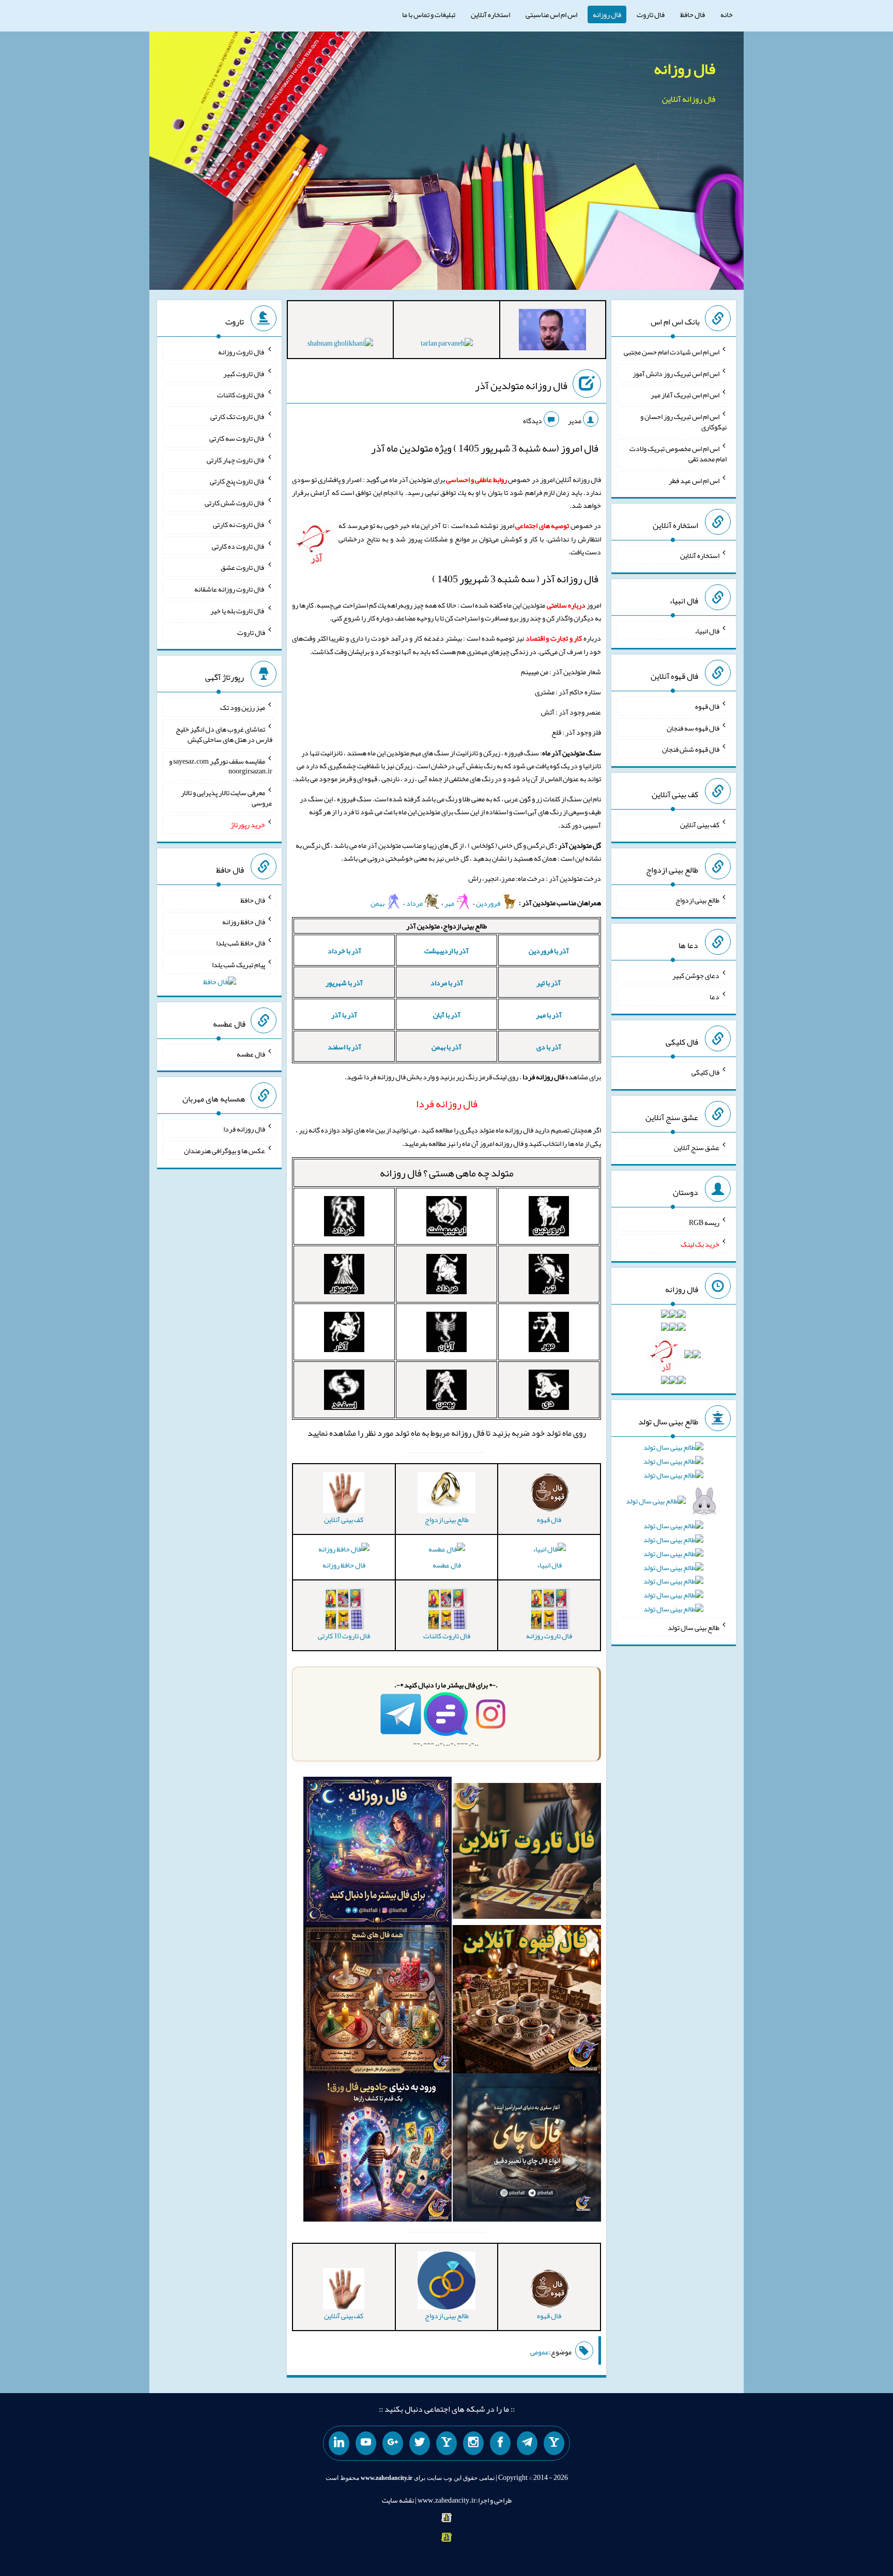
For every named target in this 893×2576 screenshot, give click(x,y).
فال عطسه (447, 1565)
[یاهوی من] (554, 2443)
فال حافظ (692, 14)
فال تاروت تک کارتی (238, 416)
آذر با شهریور (344, 983)
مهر (450, 903)
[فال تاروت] (527, 1853)
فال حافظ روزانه (344, 1565)
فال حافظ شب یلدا (241, 943)
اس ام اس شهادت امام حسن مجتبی (672, 352)
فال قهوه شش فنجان (691, 749)
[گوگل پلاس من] (393, 2443)
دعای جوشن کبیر (696, 975)
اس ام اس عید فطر (694, 480)
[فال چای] (527, 2150)
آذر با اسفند (344, 1047)
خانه (727, 14)
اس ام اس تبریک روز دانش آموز (676, 373)
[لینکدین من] (339, 2443)
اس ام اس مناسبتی (551, 14)
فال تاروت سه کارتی (237, 438)
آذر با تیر (549, 983)
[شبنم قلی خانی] (340, 345)
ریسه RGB (704, 1222)
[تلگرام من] (527, 2443)
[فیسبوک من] (500, 2443)
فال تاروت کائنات (241, 395)
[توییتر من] (420, 2443)
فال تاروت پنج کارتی (237, 481)
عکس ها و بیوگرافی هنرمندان (225, 1151)
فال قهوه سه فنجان (693, 727)
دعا (714, 997)
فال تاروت (651, 14)
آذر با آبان (447, 1015)
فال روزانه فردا (244, 1129)
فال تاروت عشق (243, 567)
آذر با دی (549, 1047)
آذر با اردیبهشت (446, 951)
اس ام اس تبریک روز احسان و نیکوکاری (683, 422)
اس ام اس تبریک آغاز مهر (685, 395)
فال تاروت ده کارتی (238, 546)
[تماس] (446, 2443)
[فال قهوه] (527, 2001)
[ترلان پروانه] (447, 345)
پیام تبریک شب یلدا (238, 965)
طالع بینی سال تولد (694, 1627)
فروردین (489, 903)
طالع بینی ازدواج (697, 900)
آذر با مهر (549, 1015)
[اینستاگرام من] (473, 2443)
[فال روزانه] (378, 1853)
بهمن (378, 903)
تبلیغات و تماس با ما (429, 14)
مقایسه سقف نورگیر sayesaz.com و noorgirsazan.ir (221, 766)
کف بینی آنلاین (700, 825)
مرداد (415, 903)
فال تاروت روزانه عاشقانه (230, 589)
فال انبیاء (549, 1565)
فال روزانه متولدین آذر (521, 385)
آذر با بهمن (446, 1047)
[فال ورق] (378, 2150)
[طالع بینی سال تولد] (673, 1532)
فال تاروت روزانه (242, 352)
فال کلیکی (705, 1072)
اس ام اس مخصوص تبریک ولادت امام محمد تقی (678, 454)
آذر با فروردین (549, 951)
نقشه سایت (398, 2500)
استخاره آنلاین (490, 14)
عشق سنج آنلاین (697, 1147)
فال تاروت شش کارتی (235, 503)
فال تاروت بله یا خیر (238, 611)
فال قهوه (707, 706)
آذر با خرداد (344, 951)
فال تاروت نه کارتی (239, 524)
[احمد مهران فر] (552, 332)
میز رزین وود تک (243, 707)
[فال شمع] (378, 2001)
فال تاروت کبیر (244, 373)
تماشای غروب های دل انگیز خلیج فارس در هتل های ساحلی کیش (224, 734)
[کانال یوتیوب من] (366, 2443)
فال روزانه (607, 14)
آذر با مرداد (447, 983)
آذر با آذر (344, 1015)
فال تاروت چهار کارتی (236, 459)
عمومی (540, 2352)
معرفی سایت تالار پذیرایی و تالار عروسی (227, 798)
